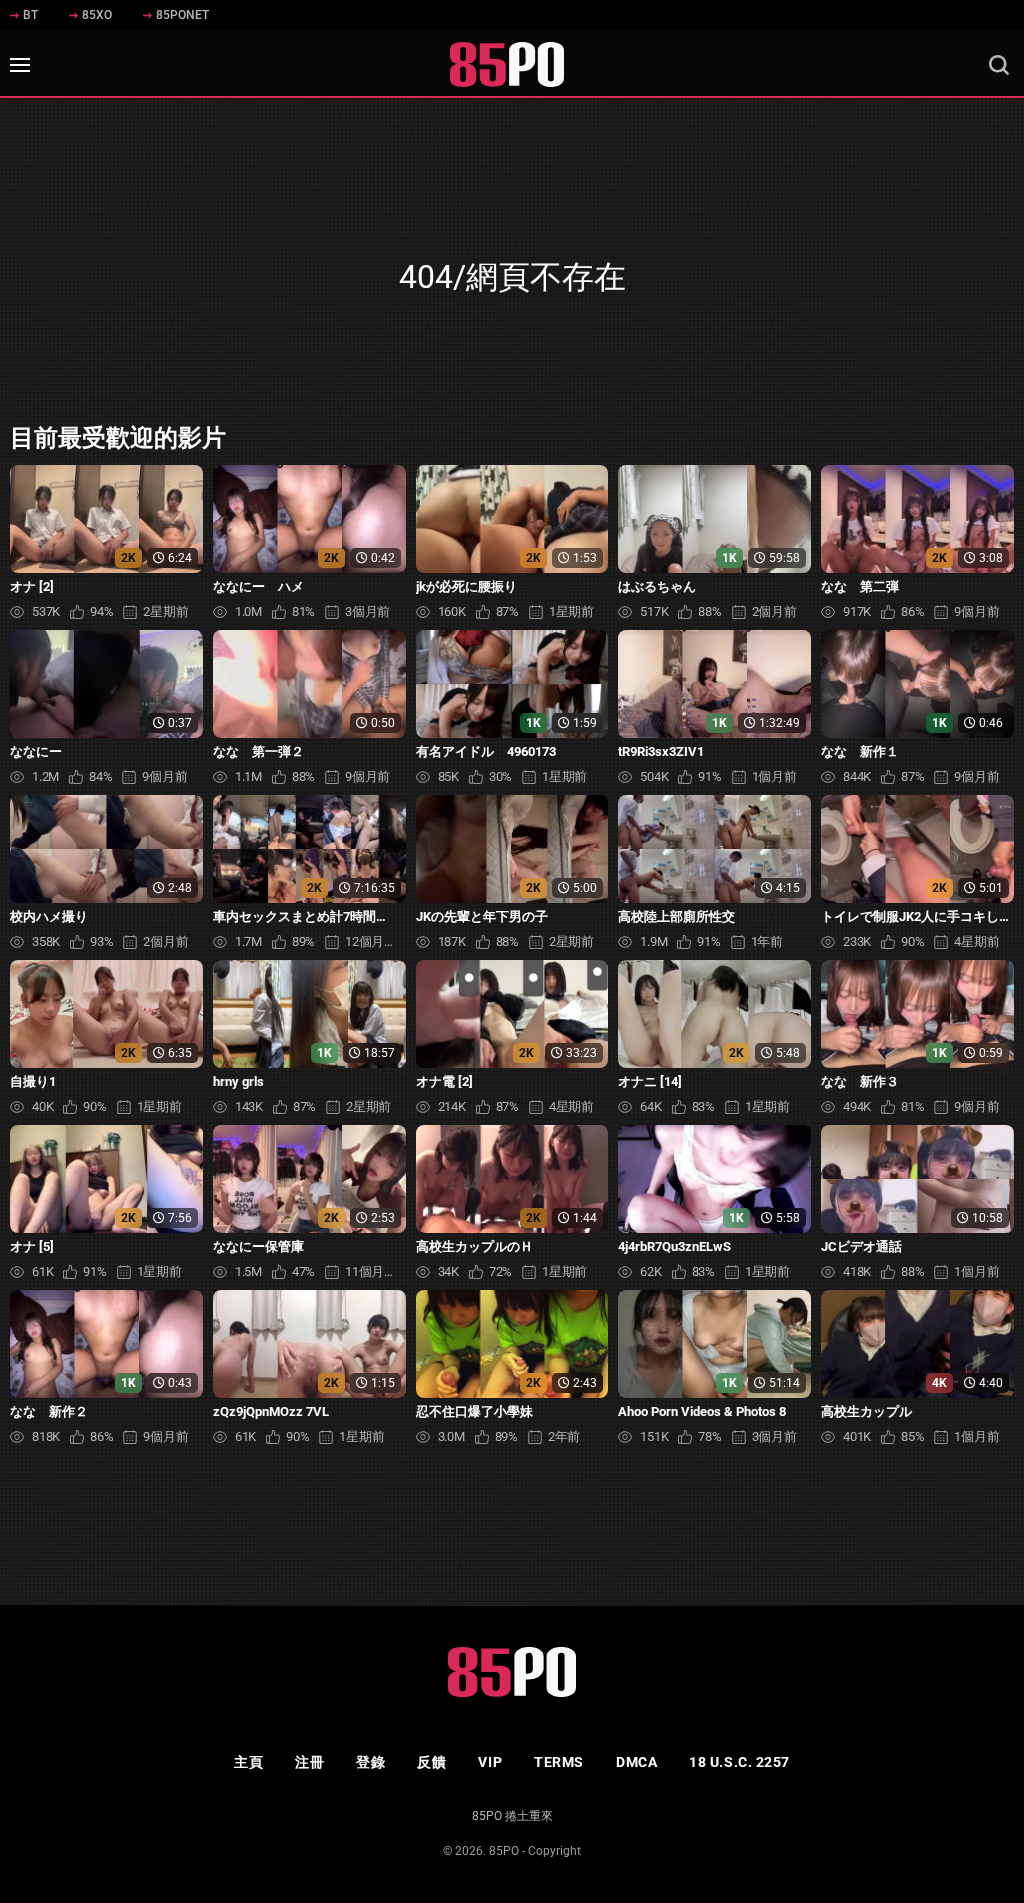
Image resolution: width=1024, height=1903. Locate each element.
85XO (97, 15)
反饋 (431, 1762)
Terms (559, 1762)
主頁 (248, 1762)
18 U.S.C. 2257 (739, 1762)
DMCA (636, 1762)
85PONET (182, 15)
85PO (504, 1851)
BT (30, 15)
